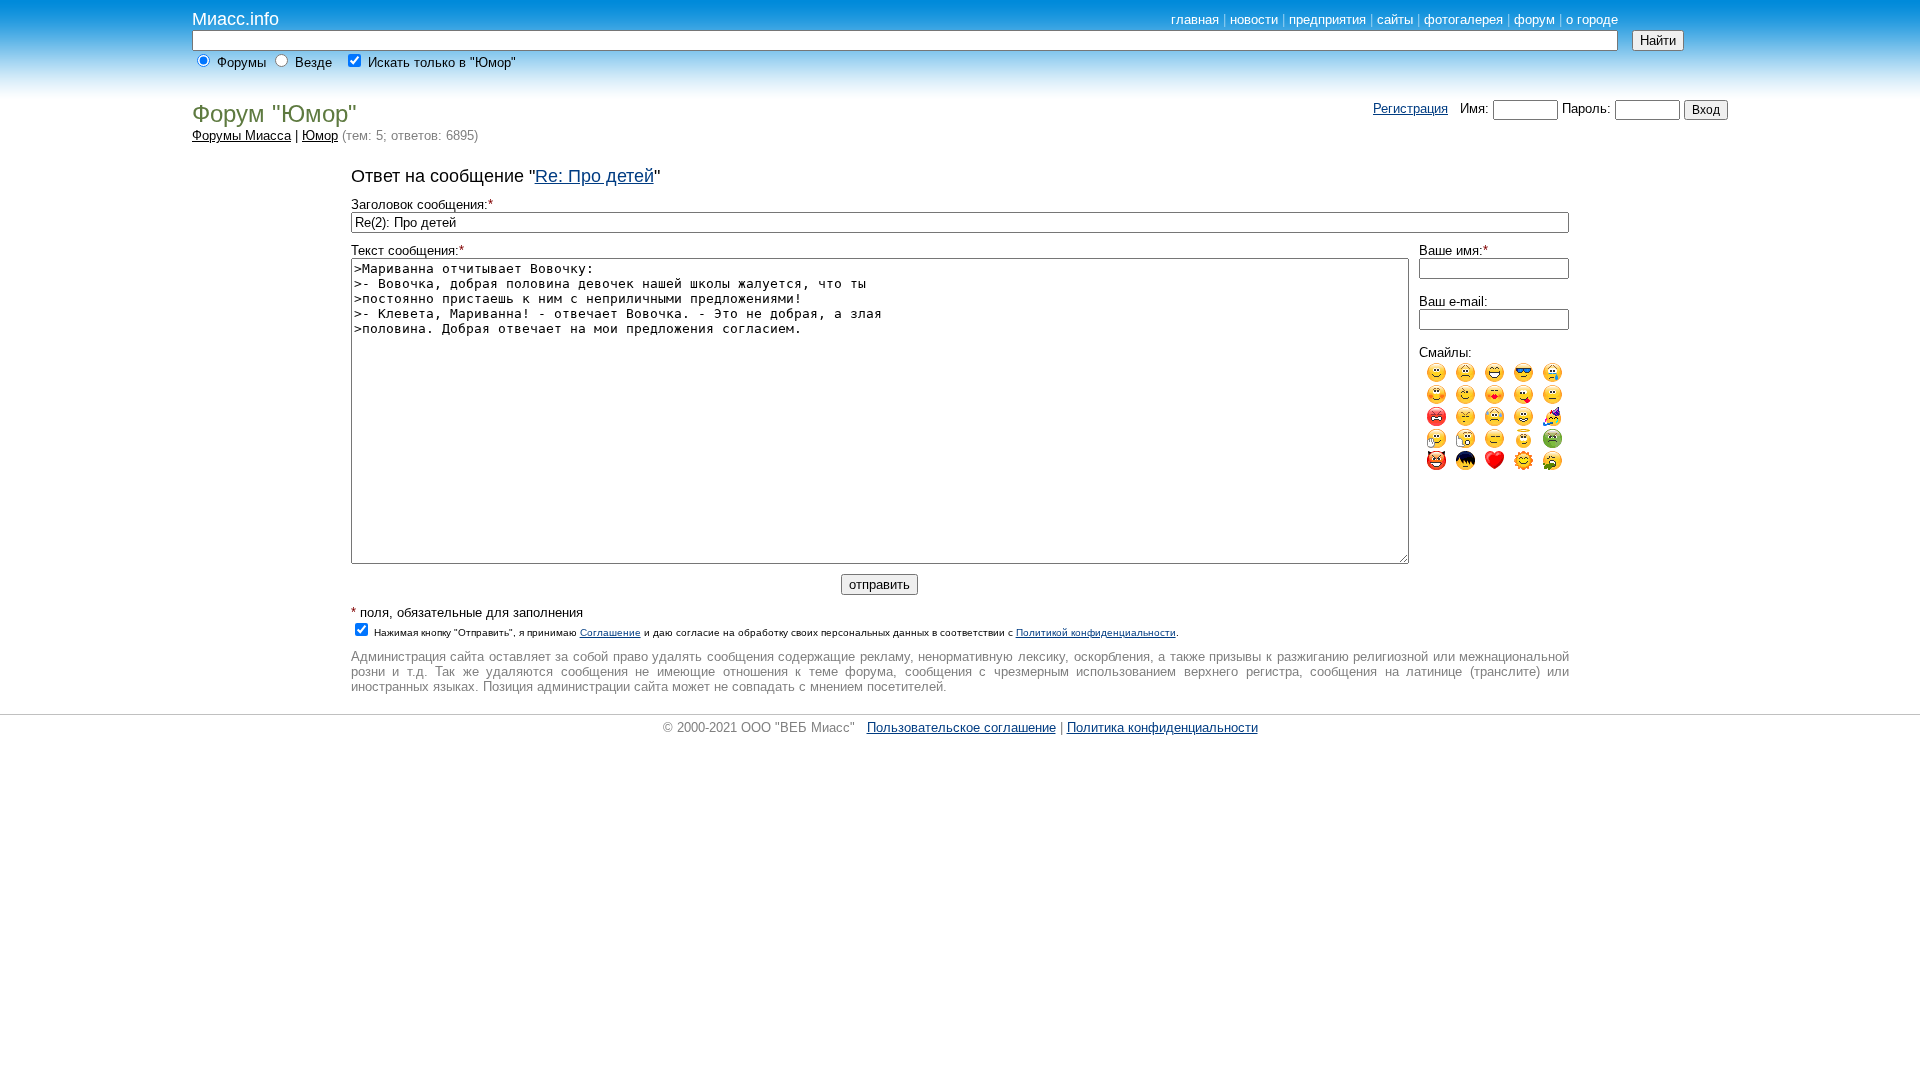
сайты (1395, 19)
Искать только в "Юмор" (442, 62)
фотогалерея (1463, 19)
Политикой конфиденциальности (1096, 632)
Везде (313, 62)
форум (1534, 19)
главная (1195, 19)
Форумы (241, 62)
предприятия (1327, 19)
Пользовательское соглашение (961, 727)
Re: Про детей (594, 176)
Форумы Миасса (241, 135)
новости (1254, 19)
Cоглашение (610, 632)
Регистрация (1410, 108)
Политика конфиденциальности (1162, 727)
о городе (1592, 19)
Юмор (320, 135)
